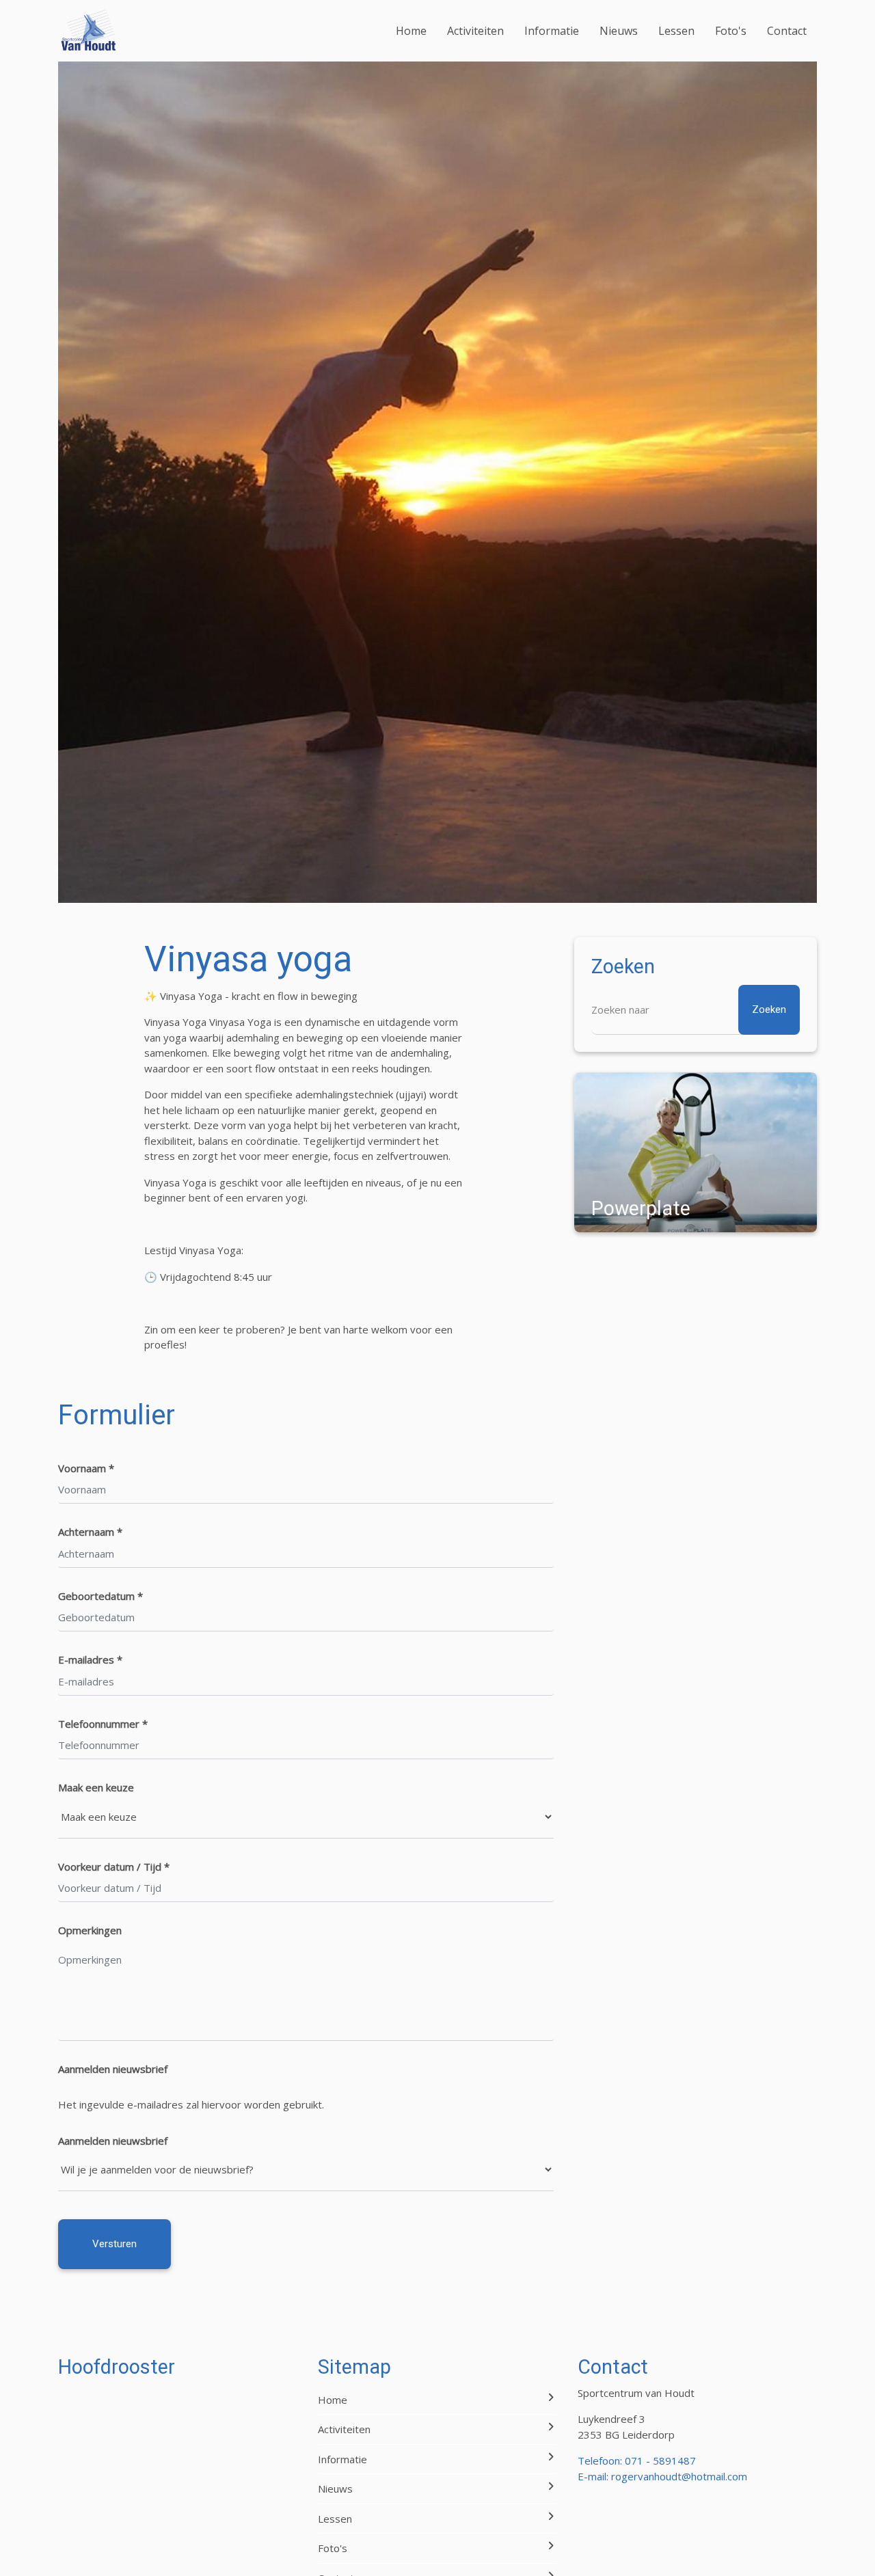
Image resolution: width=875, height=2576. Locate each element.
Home (411, 31)
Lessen (676, 31)
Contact (787, 31)
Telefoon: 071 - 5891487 (637, 2460)
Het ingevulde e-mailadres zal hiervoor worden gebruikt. (191, 2104)
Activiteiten (475, 31)
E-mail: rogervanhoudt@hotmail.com (662, 2476)
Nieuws (619, 31)
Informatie (552, 31)
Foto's (731, 31)
